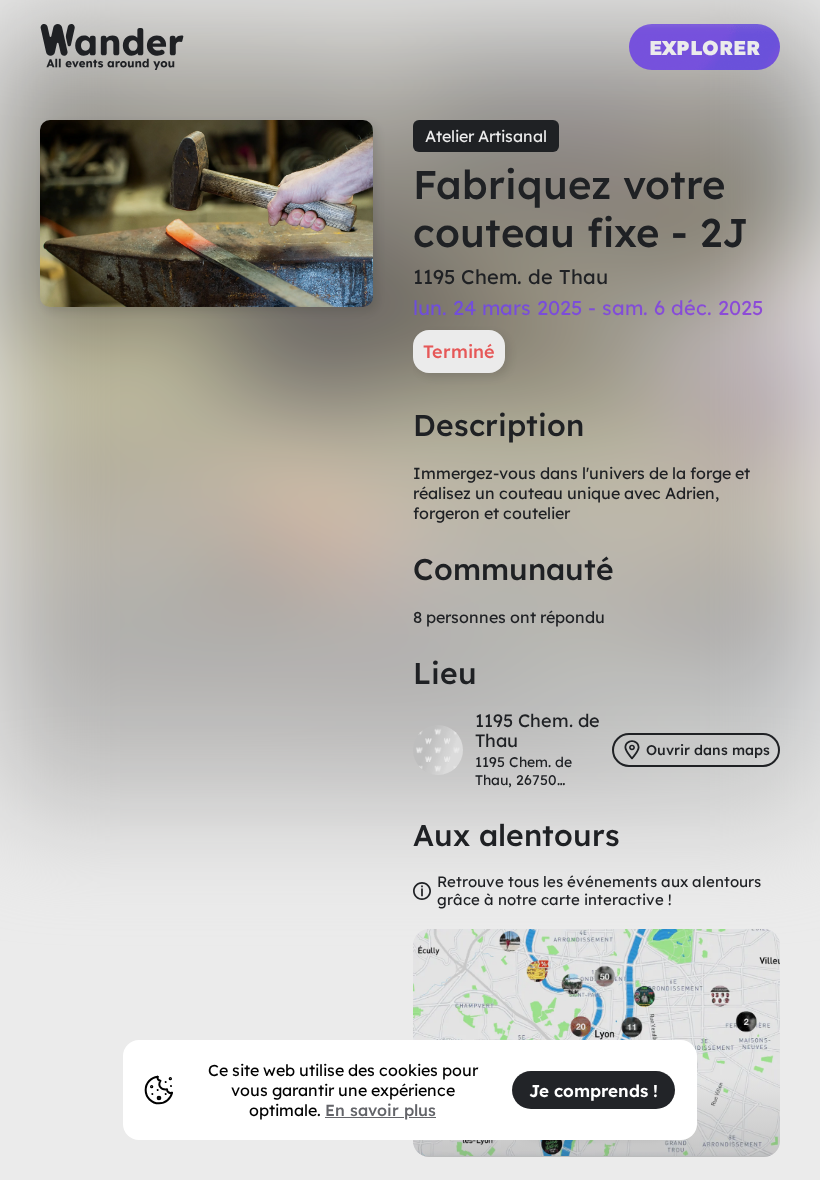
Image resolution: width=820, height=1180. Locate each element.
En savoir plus (380, 1110)
